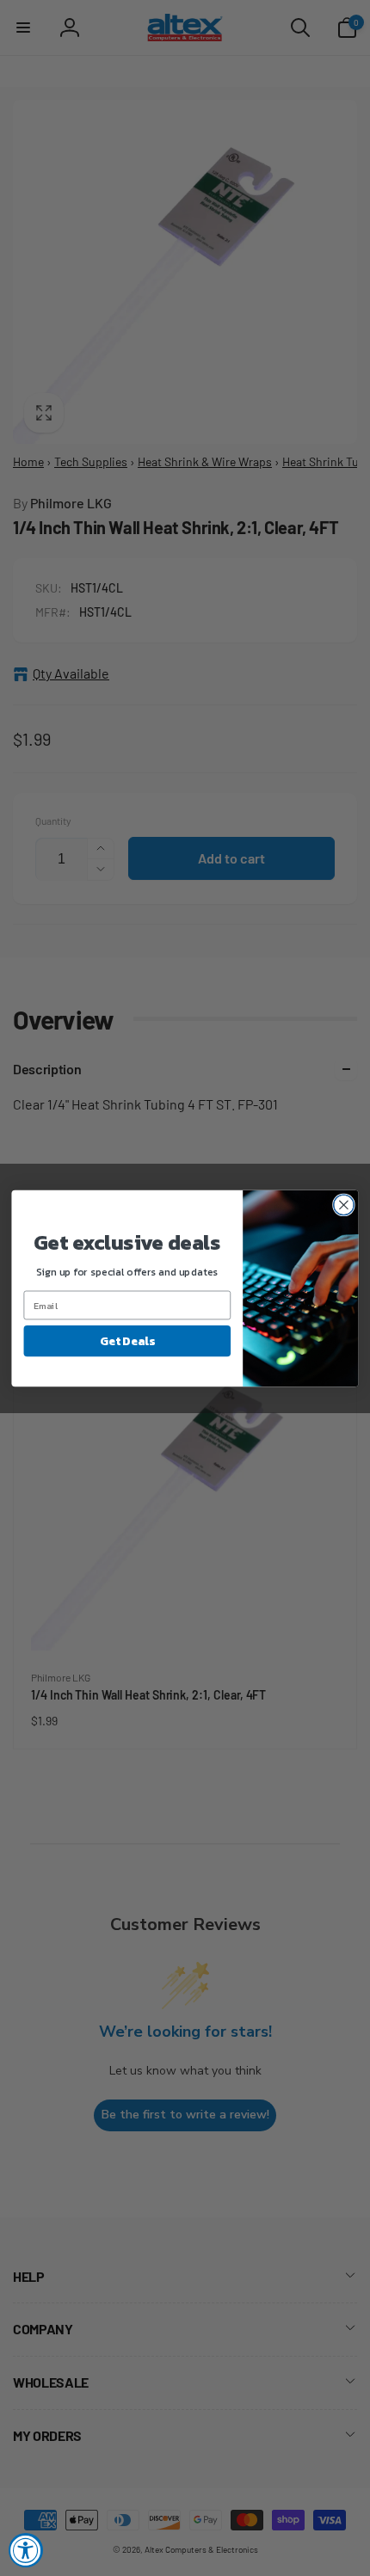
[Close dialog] (344, 1205)
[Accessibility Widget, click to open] (26, 2550)
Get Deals (127, 1340)
